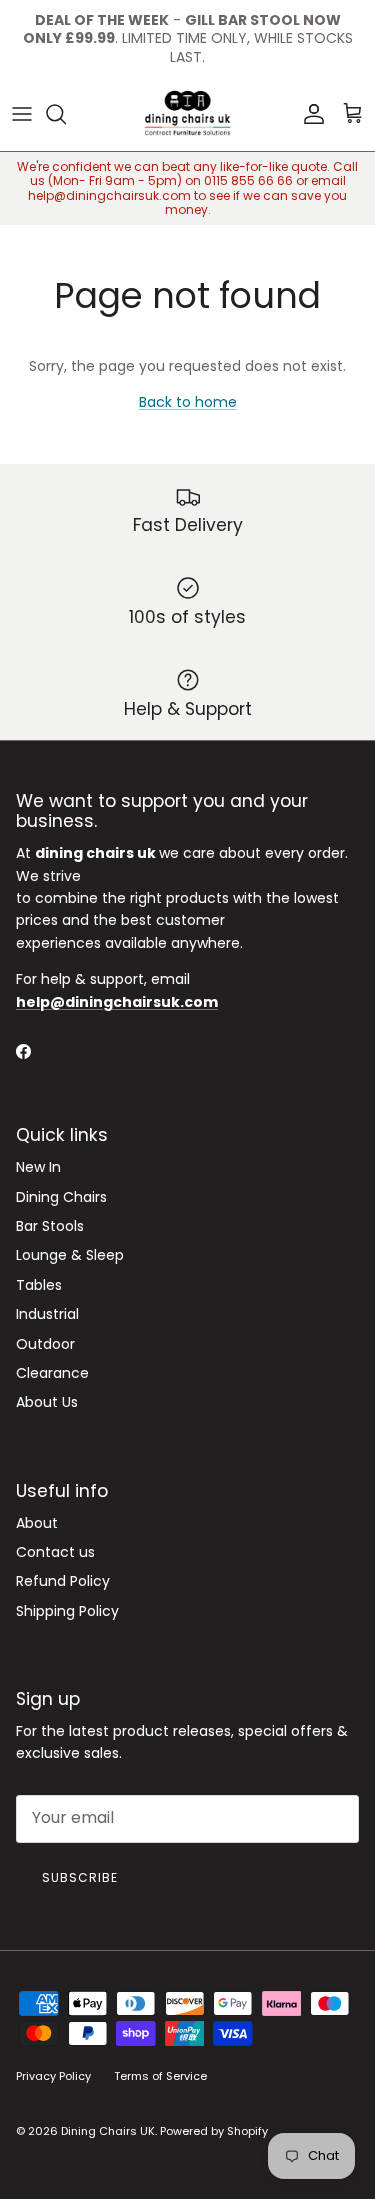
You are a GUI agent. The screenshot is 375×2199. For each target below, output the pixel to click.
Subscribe (80, 1877)
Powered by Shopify (214, 2131)
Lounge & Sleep (70, 1255)
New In (38, 1167)
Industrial (47, 1314)
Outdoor (45, 1344)
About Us (47, 1402)
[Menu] (22, 114)
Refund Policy (63, 1581)
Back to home (188, 402)
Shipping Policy (67, 1611)
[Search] (66, 114)
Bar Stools (50, 1226)
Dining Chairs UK (108, 2131)
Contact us (55, 1552)
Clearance (52, 1373)
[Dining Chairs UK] (187, 114)
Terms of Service (160, 2076)
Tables (39, 1285)
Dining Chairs (61, 1197)
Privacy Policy (53, 2076)
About (37, 1523)
